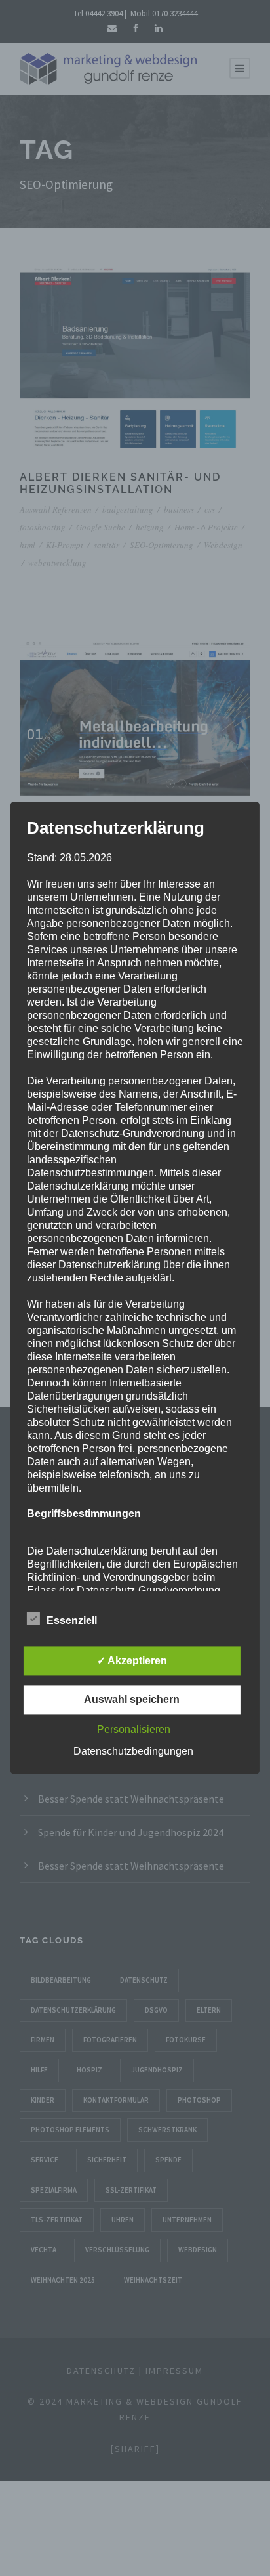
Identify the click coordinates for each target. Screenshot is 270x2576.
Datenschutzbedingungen (133, 1752)
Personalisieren (134, 1730)
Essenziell (72, 1621)
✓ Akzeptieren (132, 1661)
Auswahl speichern (132, 1700)
